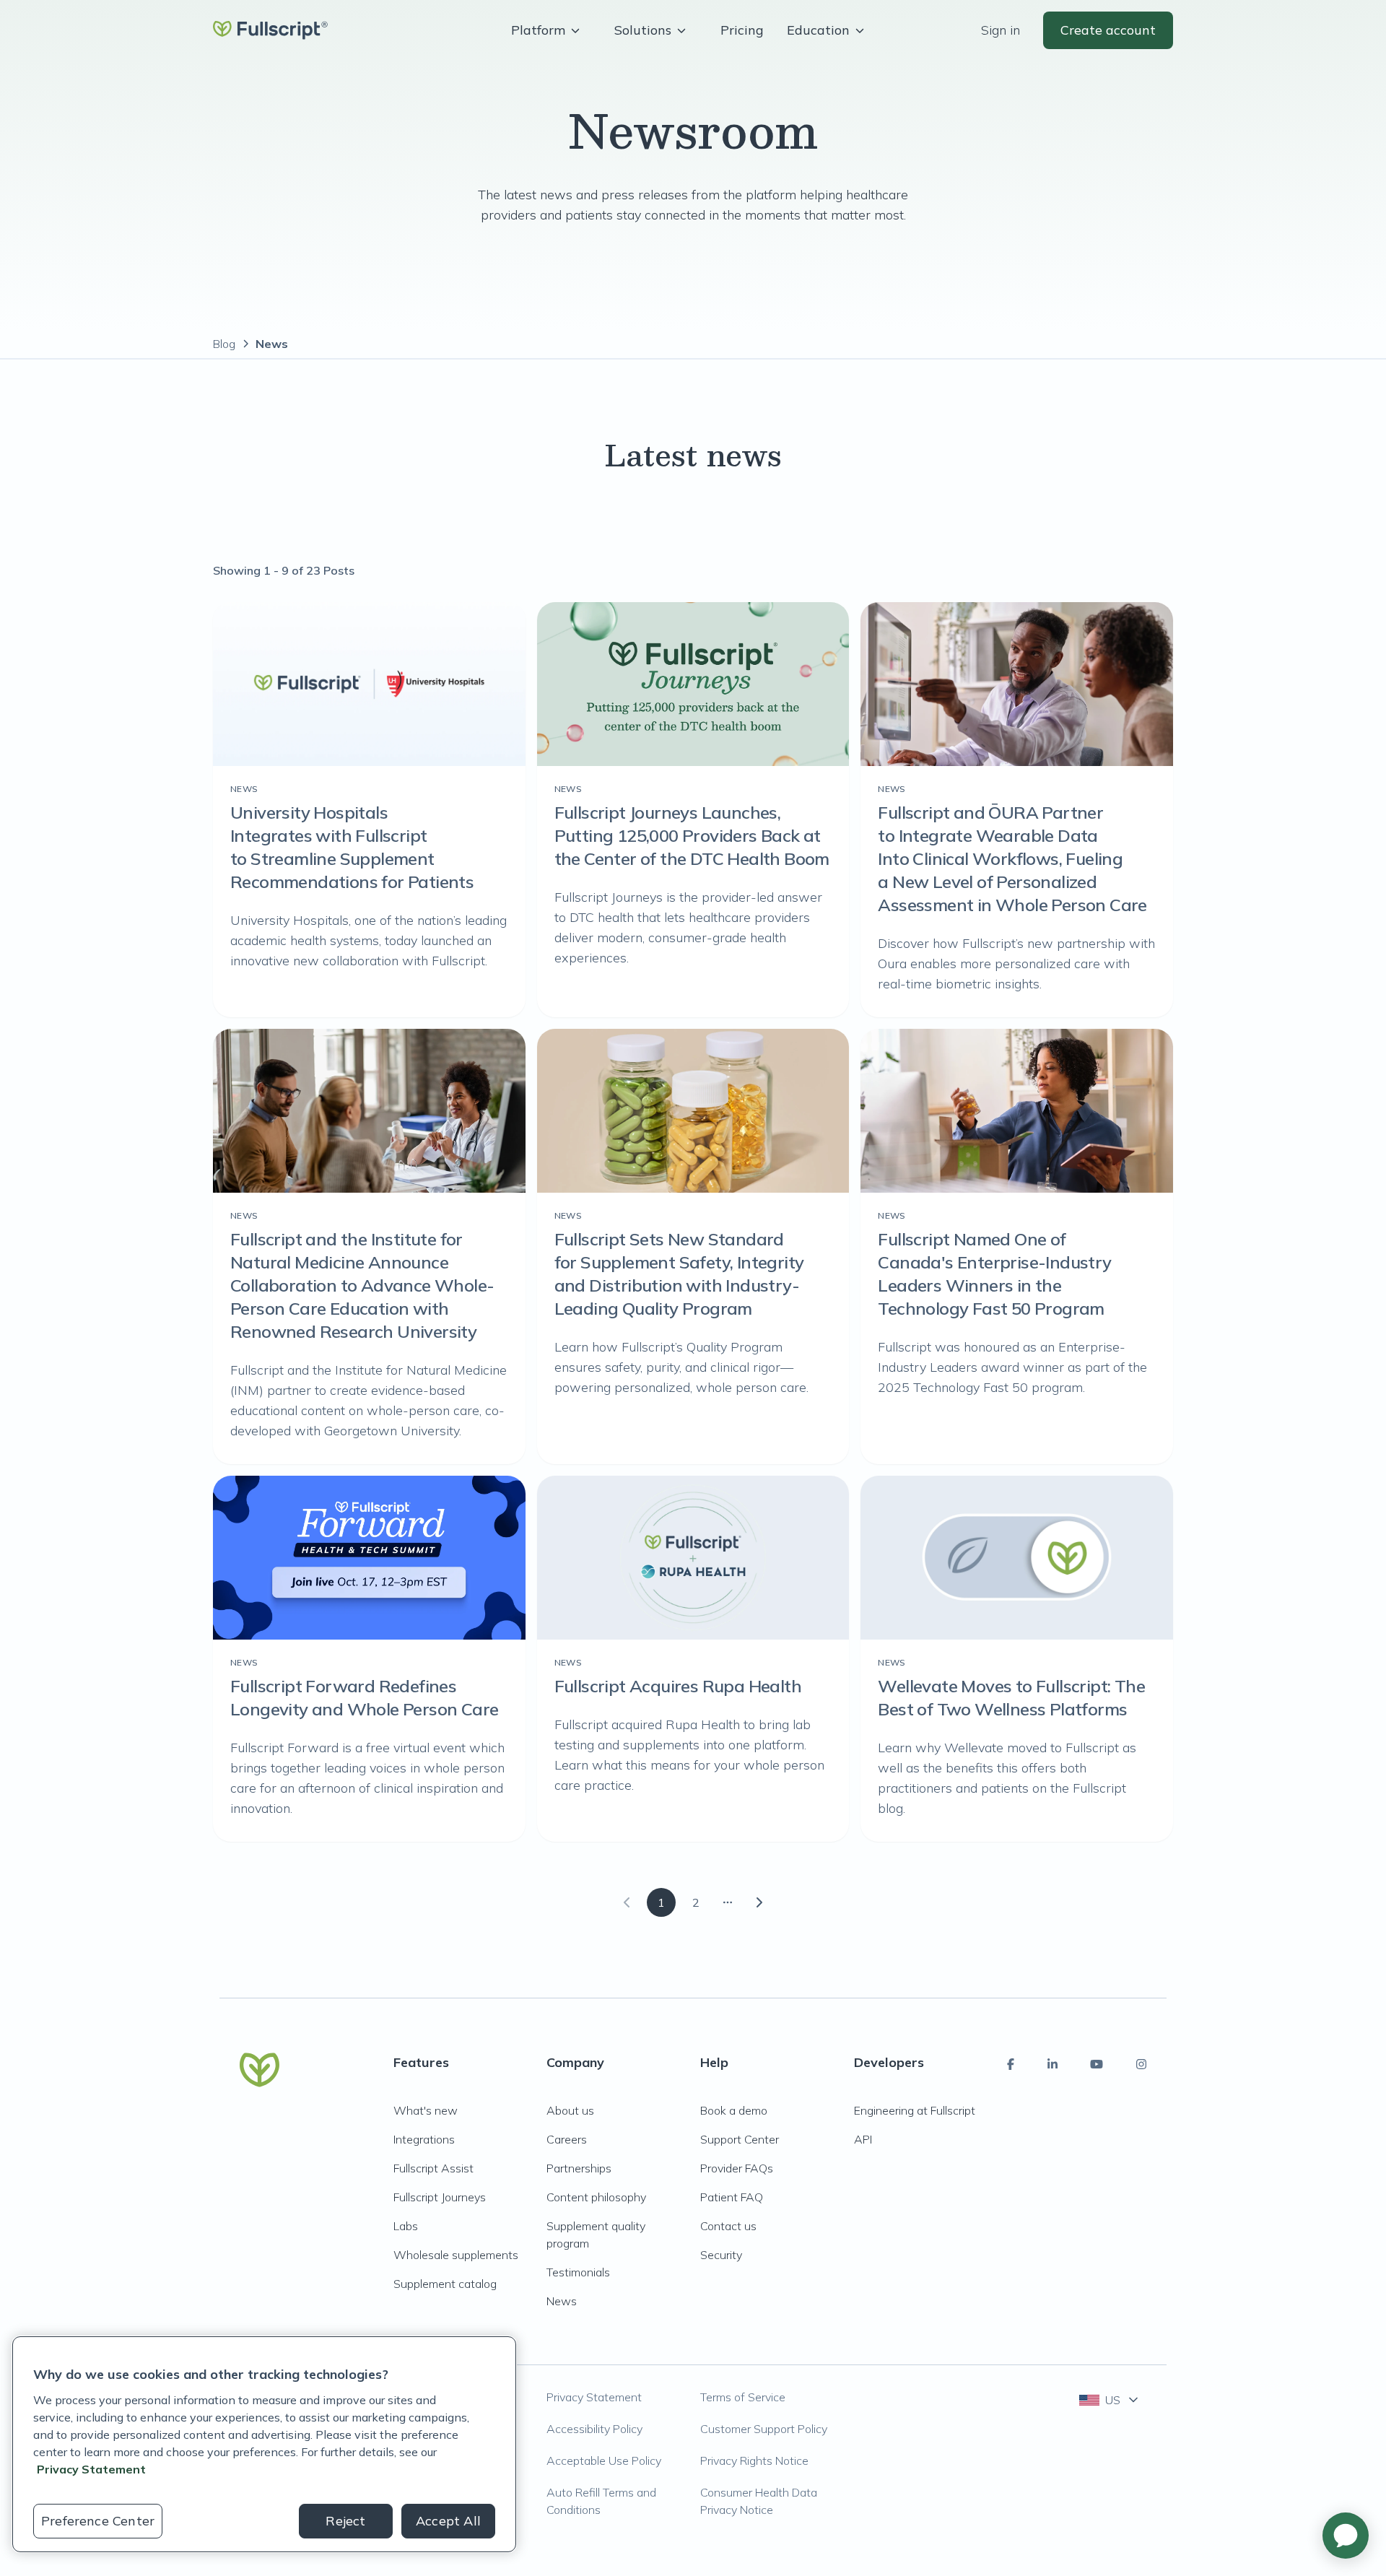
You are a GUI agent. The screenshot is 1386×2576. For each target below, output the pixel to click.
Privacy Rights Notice (754, 2460)
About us (570, 2110)
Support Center (740, 2139)
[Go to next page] (759, 1902)
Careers (567, 2139)
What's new (426, 2110)
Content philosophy (596, 2197)
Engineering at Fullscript (915, 2110)
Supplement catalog (445, 2284)
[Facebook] (1011, 2064)
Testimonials (578, 2272)
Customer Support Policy (764, 2429)
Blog (224, 344)
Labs (406, 2226)
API (863, 2139)
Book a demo (734, 2110)
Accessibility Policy (594, 2429)
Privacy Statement (594, 2397)
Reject (345, 2521)
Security (721, 2255)
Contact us (728, 2226)
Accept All (448, 2521)
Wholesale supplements (456, 2255)
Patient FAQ (732, 2197)
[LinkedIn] (1052, 2064)
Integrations (424, 2139)
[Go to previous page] (627, 1902)
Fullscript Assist (433, 2168)
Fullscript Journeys (440, 2197)
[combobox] (1110, 2400)
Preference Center (98, 2521)
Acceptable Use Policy (604, 2460)
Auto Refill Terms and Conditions (601, 2501)
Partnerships (579, 2168)
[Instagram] (1141, 2064)
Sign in (1001, 30)
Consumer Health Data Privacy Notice (759, 2501)
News (562, 2301)
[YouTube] (1097, 2064)
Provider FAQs (737, 2168)
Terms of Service (743, 2397)
